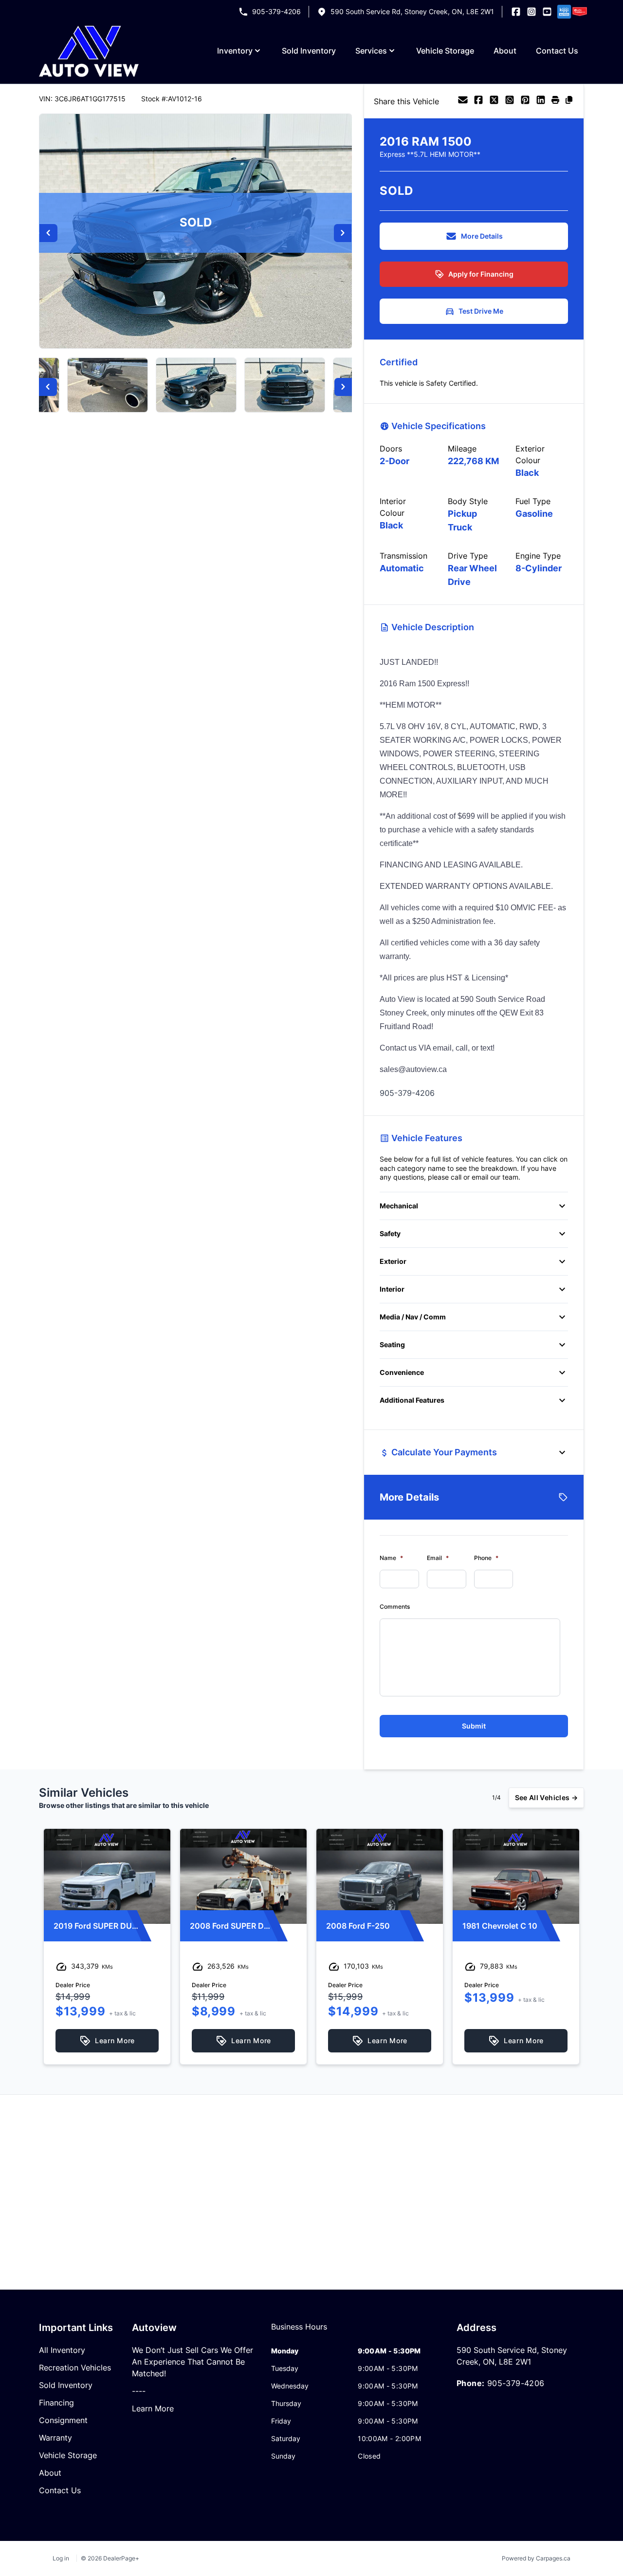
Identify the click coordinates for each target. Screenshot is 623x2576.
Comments (395, 1607)
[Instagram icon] (531, 12)
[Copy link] (569, 101)
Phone (486, 1558)
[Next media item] (343, 233)
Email (438, 1558)
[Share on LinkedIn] (541, 101)
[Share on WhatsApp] (510, 101)
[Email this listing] (463, 101)
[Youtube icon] (547, 12)
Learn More (153, 2408)
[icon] (563, 12)
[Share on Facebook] (478, 101)
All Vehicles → (546, 1797)
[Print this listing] (555, 101)
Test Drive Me (481, 311)
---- (139, 2391)
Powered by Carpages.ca (536, 2558)
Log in (61, 2558)
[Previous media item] (48, 233)
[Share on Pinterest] (525, 101)
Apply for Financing (481, 274)
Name (391, 1558)
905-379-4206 (276, 11)
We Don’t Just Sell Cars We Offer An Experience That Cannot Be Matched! (192, 2362)
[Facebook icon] (516, 12)
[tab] (299, 2332)
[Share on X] (494, 101)
